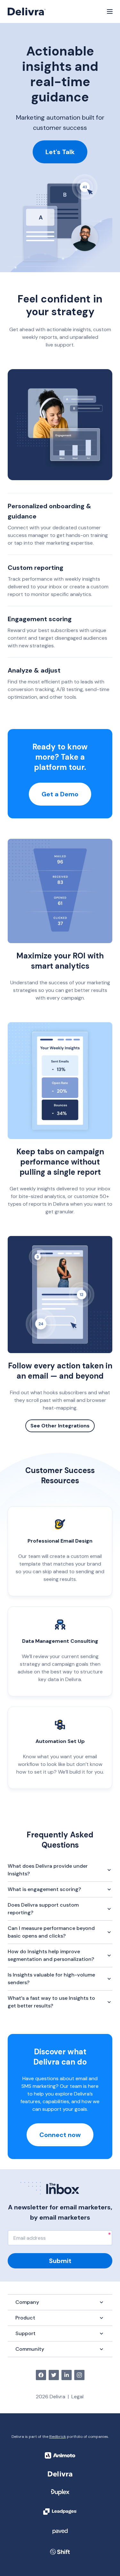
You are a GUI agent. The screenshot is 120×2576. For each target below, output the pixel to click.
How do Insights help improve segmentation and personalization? (51, 1955)
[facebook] (41, 2375)
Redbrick (58, 2437)
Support (25, 2333)
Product (25, 2318)
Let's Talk (60, 152)
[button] (110, 11)
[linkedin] (67, 2375)
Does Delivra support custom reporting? (43, 1909)
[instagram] (79, 2375)
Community (30, 2349)
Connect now (60, 2135)
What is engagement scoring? (44, 1889)
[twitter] (54, 2375)
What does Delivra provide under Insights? (48, 1870)
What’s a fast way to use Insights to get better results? (51, 2002)
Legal (77, 2397)
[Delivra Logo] (27, 11)
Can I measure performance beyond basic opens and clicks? (51, 1932)
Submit (60, 2261)
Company (27, 2302)
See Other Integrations (60, 1426)
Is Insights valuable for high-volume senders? (51, 1979)
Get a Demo (60, 794)
